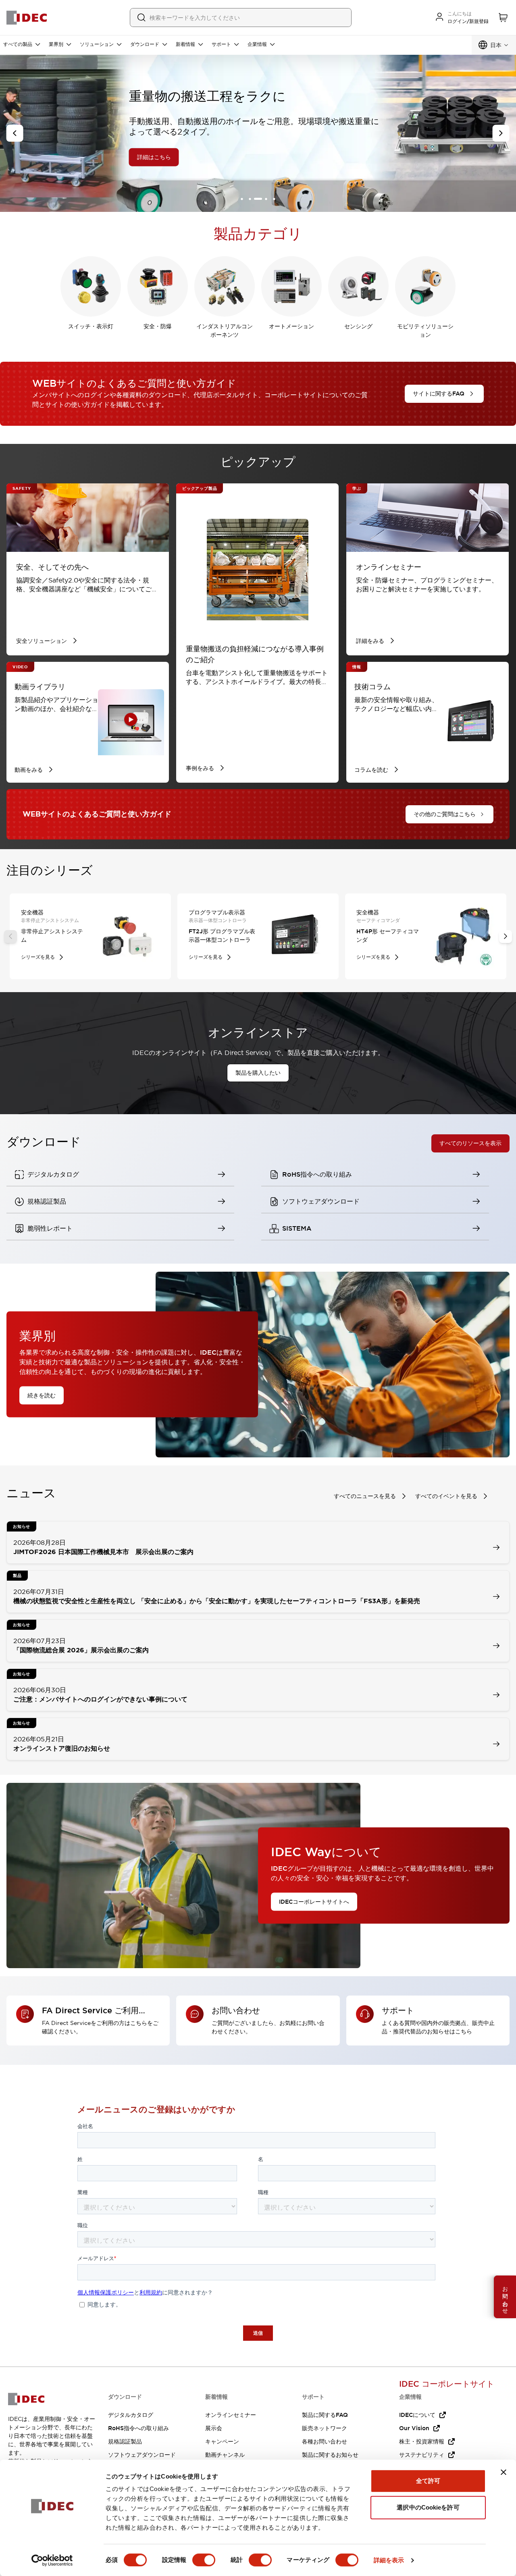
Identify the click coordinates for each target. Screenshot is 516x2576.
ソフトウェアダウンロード (142, 2455)
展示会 (214, 2428)
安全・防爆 (158, 326)
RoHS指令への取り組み (138, 2428)
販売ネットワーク (325, 2428)
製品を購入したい (258, 1073)
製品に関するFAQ (325, 2415)
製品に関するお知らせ (330, 2455)
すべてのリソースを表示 (470, 1144)
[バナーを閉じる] (504, 2472)
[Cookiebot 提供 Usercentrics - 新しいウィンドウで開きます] (52, 2560)
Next (506, 937)
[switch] (204, 2560)
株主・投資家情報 (422, 2441)
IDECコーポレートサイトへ (314, 1901)
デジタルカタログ (131, 2415)
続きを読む (42, 1395)
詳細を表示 (389, 2560)
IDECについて (417, 2415)
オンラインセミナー (231, 2415)
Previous (10, 937)
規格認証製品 (125, 2441)
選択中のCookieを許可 (428, 2507)
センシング (358, 326)
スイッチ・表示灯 (91, 326)
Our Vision (414, 2428)
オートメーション (291, 326)
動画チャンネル (225, 2455)
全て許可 (428, 2481)
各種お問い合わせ (325, 2441)
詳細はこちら (59, 157)
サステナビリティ (422, 2455)
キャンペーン (222, 2441)
